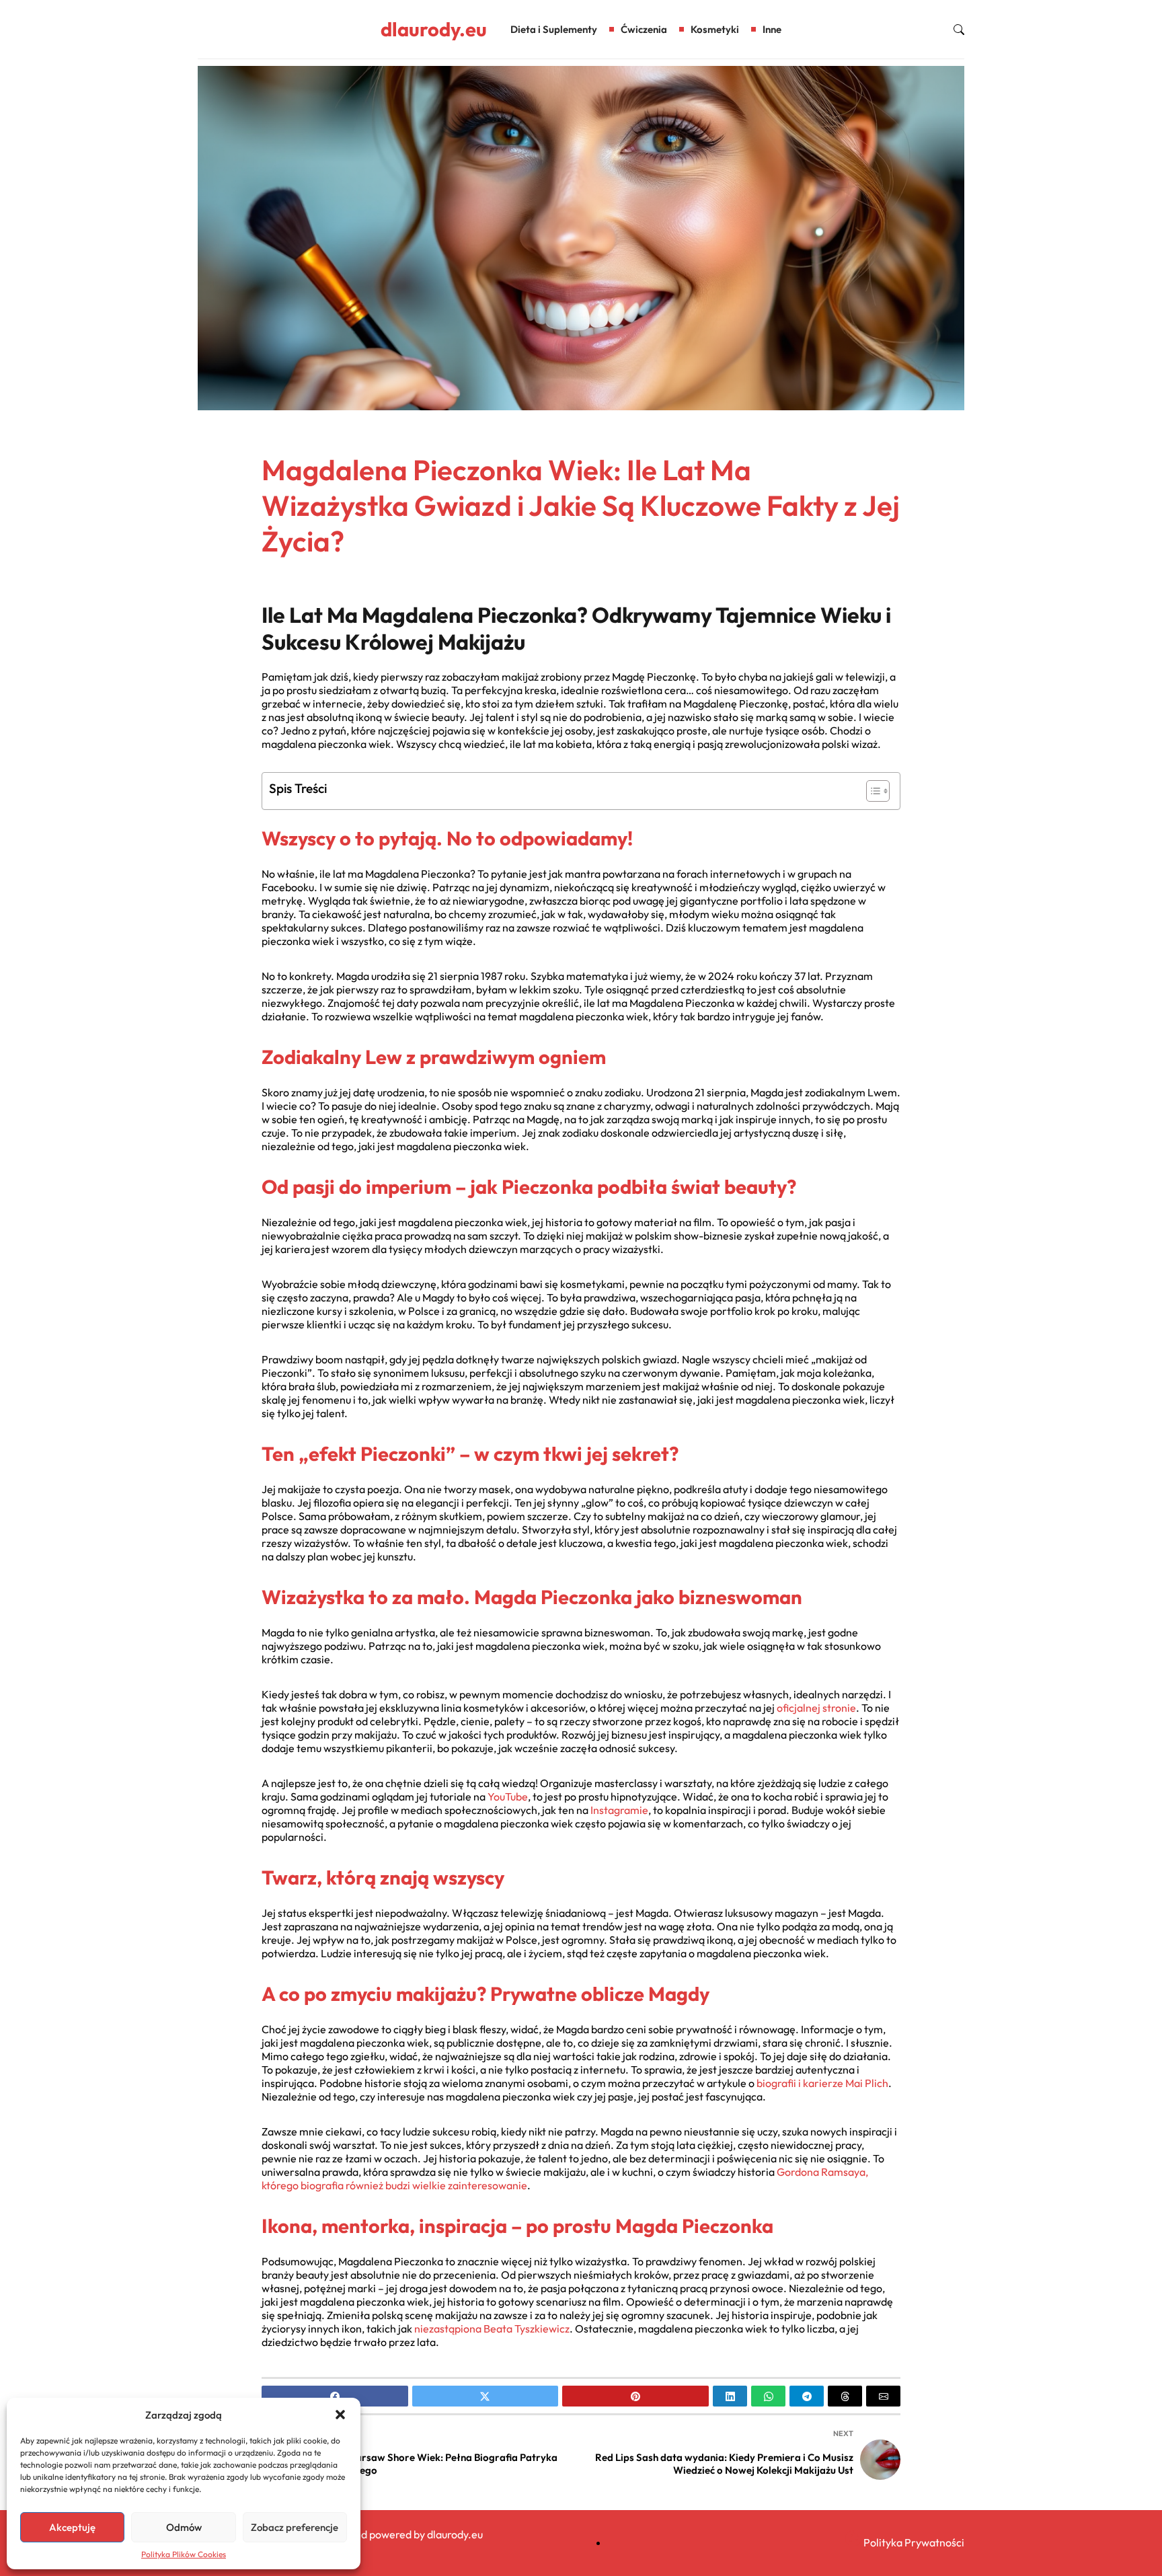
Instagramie (619, 1810)
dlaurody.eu (434, 29)
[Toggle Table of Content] (871, 791)
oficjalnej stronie (816, 1708)
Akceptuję (72, 2527)
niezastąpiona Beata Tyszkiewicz (492, 2328)
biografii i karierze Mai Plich (822, 2083)
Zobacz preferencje (295, 2527)
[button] (340, 2415)
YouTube (508, 1796)
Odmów (184, 2527)
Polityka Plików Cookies (184, 2554)
